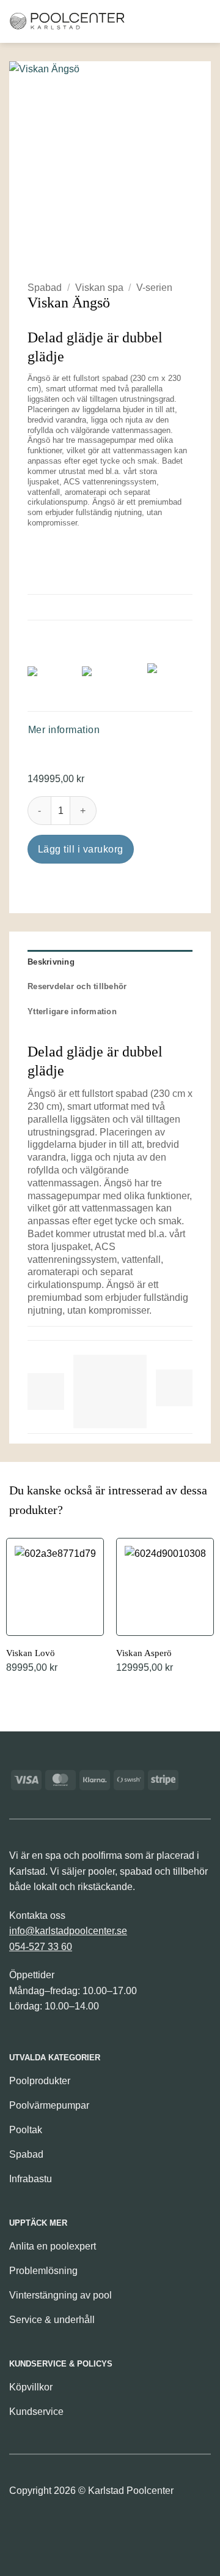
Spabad (45, 288)
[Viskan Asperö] (165, 1607)
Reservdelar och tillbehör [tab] (77, 986)
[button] (139, 21)
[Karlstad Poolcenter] (67, 21)
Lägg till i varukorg (81, 849)
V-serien (154, 288)
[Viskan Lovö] (55, 1607)
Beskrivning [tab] (51, 962)
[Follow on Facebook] (20, 2528)
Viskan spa (99, 288)
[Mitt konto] (180, 21)
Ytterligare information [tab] (72, 1011)
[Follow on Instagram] (41, 2528)
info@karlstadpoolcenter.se (68, 1931)
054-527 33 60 (41, 1947)
